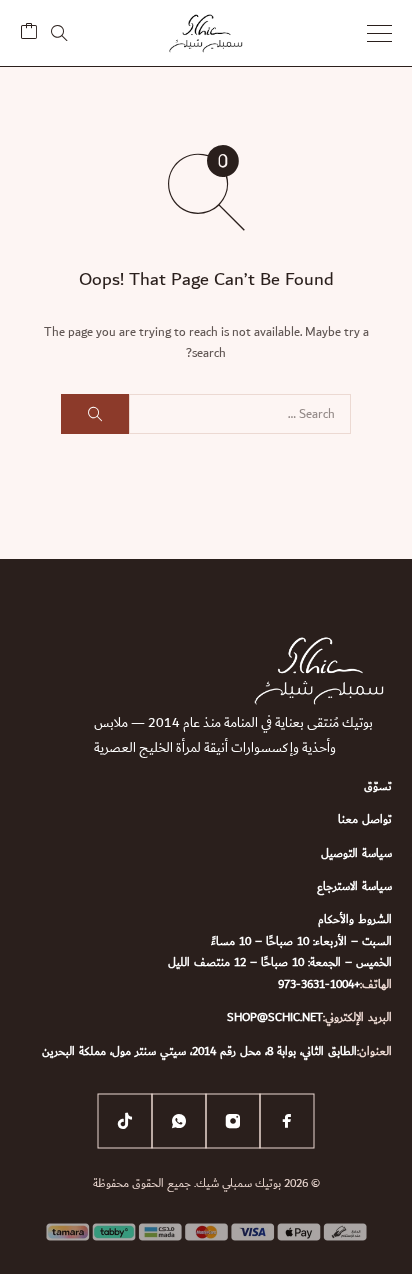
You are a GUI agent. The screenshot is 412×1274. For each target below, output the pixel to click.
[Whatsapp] (179, 1121)
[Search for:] (240, 414)
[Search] (59, 33)
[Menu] (379, 33)
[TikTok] (125, 1121)
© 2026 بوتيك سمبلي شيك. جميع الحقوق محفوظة (206, 1183)
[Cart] (29, 33)
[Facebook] (287, 1121)
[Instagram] (233, 1121)
